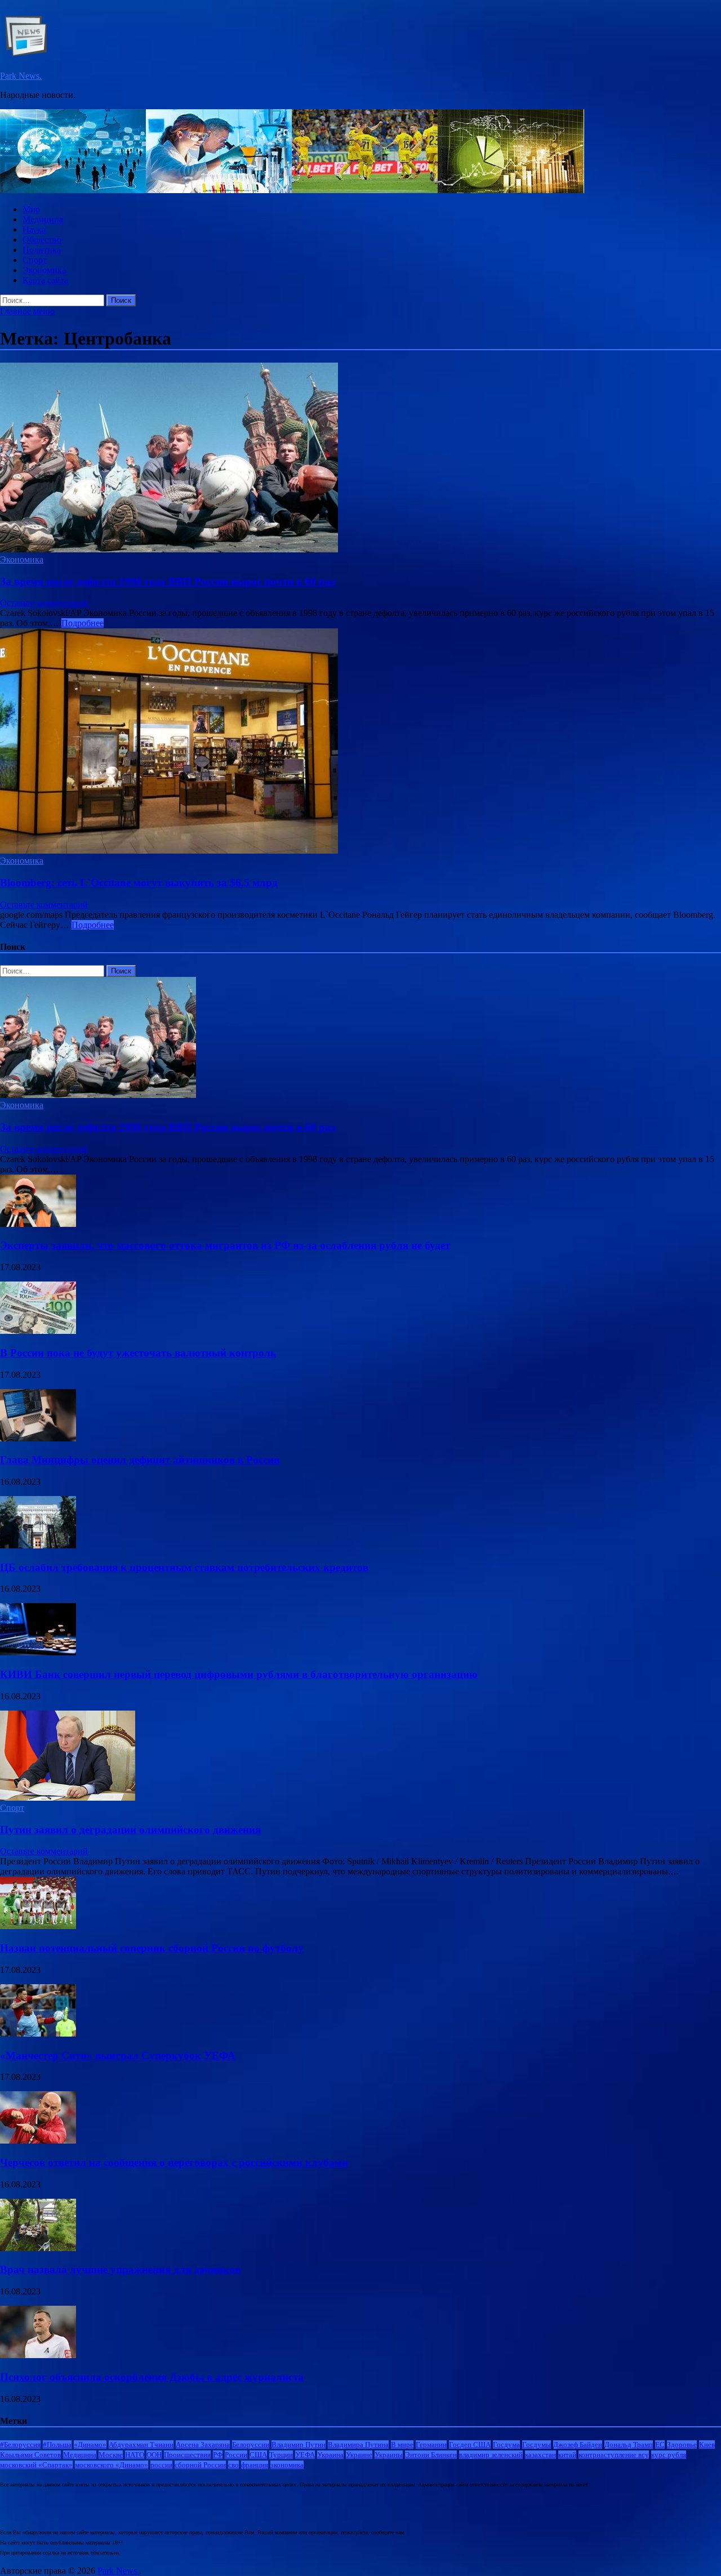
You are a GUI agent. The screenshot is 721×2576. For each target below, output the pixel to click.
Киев (707, 2445)
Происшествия (187, 2455)
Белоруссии (251, 2445)
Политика (42, 250)
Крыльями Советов (30, 2455)
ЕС (660, 2445)
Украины (389, 2455)
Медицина (43, 219)
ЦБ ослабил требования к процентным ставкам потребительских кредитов (184, 1567)
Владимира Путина (358, 2445)
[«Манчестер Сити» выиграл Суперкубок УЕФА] (38, 2033)
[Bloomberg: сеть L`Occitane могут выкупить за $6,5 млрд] (360, 742)
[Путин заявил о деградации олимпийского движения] (68, 1798)
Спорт (35, 260)
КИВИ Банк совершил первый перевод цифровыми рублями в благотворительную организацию (239, 1674)
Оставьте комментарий (44, 603)
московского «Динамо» (112, 2465)
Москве (111, 2455)
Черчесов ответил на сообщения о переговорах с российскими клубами (174, 2162)
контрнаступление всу (614, 2455)
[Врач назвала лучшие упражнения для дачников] (38, 2248)
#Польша (57, 2445)
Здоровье (682, 2445)
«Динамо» (90, 2445)
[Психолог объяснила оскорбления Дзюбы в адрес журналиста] (38, 2355)
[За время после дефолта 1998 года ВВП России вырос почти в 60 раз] (360, 459)
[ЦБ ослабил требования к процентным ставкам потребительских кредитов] (38, 1545)
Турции (281, 2455)
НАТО (135, 2455)
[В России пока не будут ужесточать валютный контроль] (38, 1331)
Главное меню (27, 311)
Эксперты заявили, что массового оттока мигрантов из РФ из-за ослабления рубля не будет (225, 1245)
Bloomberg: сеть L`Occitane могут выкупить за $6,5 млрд (139, 883)
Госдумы (537, 2445)
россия (161, 2465)
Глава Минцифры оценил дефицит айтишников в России (140, 1460)
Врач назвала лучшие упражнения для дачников (120, 2269)
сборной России (200, 2465)
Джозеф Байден (578, 2445)
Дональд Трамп (629, 2445)
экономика (287, 2465)
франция (255, 2465)
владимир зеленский (491, 2455)
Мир (31, 209)
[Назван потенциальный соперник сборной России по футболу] (38, 1926)
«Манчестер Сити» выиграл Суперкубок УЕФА (118, 2055)
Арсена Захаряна (203, 2445)
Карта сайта (45, 280)
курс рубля (669, 2455)
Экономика (44, 270)
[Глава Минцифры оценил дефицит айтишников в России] (38, 1438)
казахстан (540, 2455)
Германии (431, 2445)
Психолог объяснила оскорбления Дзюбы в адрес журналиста (152, 2377)
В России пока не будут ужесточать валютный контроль (138, 1353)
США (258, 2455)
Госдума (506, 2445)
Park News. (21, 76)
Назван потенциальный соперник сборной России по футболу (152, 1948)
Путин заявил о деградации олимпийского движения (130, 1830)
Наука (34, 229)
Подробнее (83, 623)
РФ (218, 2455)
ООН (154, 2455)
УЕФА (305, 2455)
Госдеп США (470, 2445)
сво (233, 2465)
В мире (402, 2445)
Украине (359, 2455)
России (236, 2455)
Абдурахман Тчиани (141, 2445)
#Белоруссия (20, 2445)
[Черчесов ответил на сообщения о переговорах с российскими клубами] (38, 2140)
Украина (330, 2455)
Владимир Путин (299, 2445)
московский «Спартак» (36, 2465)
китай (567, 2455)
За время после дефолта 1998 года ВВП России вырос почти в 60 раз (168, 581)
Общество (42, 240)
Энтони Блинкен (431, 2455)
